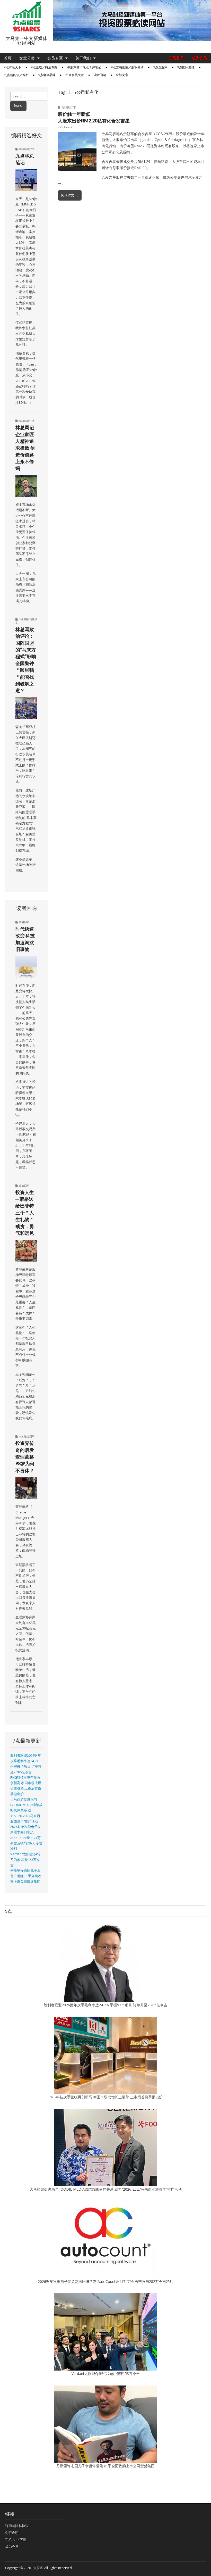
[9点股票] (26, 17)
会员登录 (176, 58)
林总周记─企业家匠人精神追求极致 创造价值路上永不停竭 (26, 448)
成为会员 (199, 58)
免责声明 (12, 2533)
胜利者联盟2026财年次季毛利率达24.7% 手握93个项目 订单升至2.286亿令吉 (105, 2005)
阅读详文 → (70, 195)
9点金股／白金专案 (44, 67)
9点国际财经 (186, 67)
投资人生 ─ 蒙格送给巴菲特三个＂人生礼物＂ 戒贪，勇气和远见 (25, 1213)
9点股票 (37, 2568)
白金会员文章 (75, 75)
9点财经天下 (12, 67)
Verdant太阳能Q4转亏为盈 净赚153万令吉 (25, 1860)
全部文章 (122, 75)
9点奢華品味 (47, 75)
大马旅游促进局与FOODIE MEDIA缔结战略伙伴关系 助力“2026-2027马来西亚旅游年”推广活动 (26, 1810)
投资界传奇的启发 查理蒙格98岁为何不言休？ (25, 1457)
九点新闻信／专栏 (16, 75)
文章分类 (27, 58)
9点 (21, 619)
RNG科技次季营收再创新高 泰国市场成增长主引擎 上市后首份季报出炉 (105, 2097)
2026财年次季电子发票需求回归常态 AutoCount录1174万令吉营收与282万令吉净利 (26, 1838)
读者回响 (100, 75)
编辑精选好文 (27, 149)
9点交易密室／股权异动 (127, 67)
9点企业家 (160, 67)
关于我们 (83, 58)
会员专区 (55, 58)
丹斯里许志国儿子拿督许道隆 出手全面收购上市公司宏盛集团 (26, 1876)
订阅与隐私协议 (17, 2526)
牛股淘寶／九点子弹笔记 (84, 67)
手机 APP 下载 (16, 2540)
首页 (8, 58)
